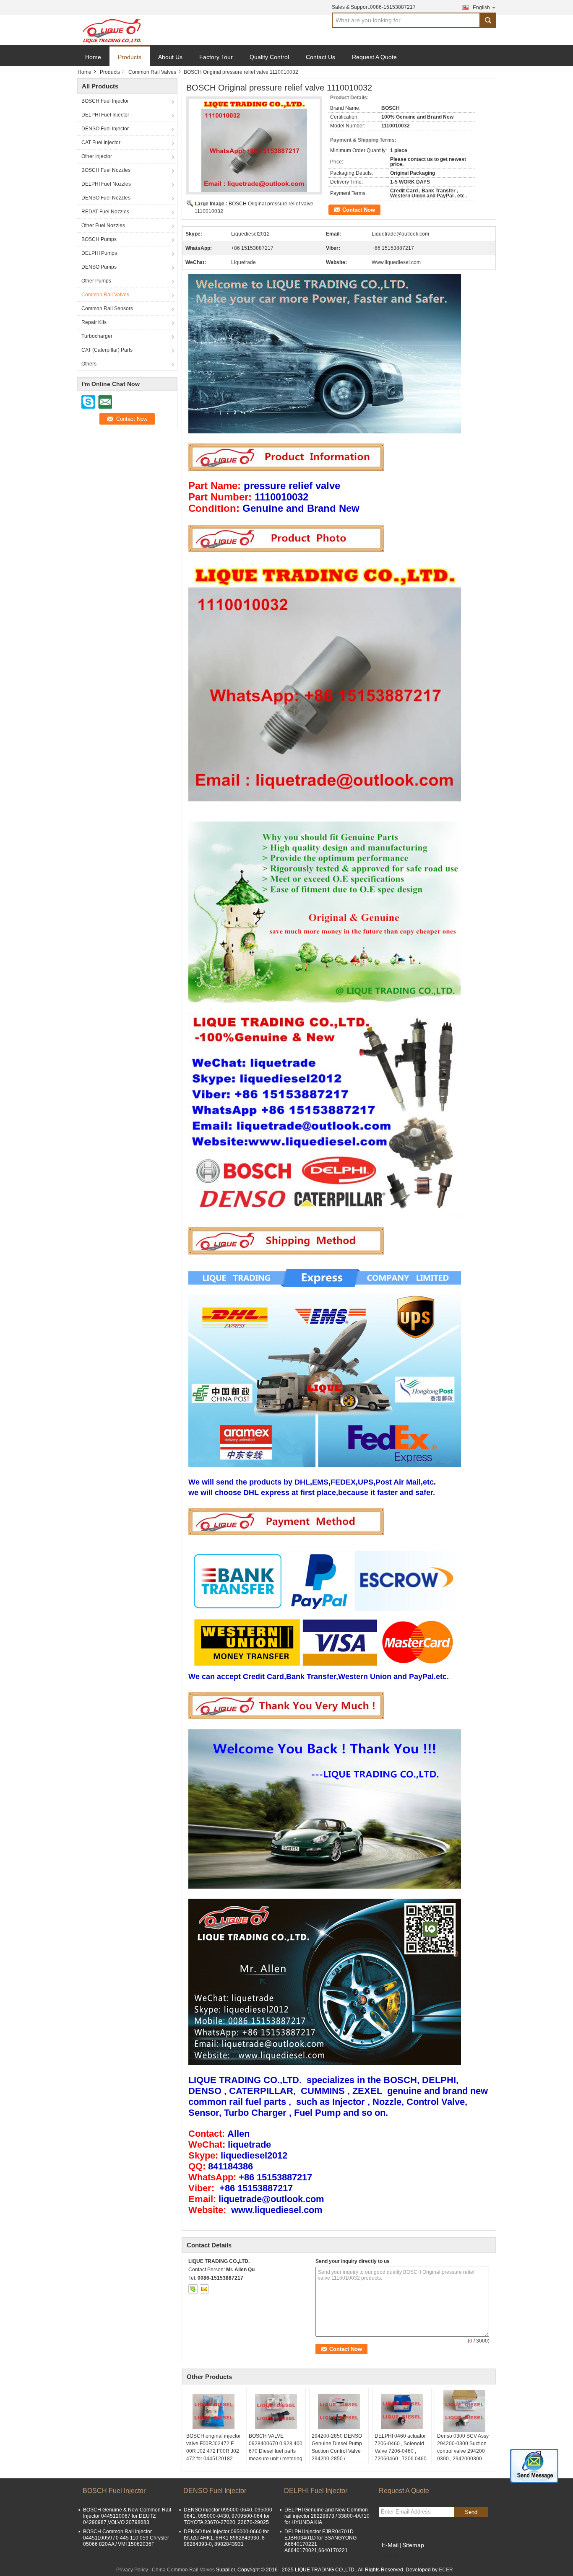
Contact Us (320, 57)
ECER (446, 2570)
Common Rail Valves (152, 72)
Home (93, 57)
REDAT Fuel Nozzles (105, 212)
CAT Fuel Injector (101, 143)
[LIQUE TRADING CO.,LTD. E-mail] (204, 2289)
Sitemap (413, 2545)
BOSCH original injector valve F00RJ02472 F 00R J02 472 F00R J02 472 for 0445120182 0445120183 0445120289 (214, 2455)
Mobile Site (397, 2555)
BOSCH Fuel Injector (105, 101)
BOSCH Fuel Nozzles (106, 170)
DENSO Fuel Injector (105, 129)
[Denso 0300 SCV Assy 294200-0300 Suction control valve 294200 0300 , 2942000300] (464, 2411)
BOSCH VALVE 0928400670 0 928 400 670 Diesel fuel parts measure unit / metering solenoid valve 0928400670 (276, 2455)
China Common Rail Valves (183, 2570)
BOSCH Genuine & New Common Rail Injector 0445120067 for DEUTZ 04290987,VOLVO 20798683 (127, 2516)
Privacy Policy (132, 2570)
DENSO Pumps (99, 267)
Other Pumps (96, 281)
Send (471, 2512)
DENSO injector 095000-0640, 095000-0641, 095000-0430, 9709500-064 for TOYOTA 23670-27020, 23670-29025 (229, 2516)
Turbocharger (97, 336)
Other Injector (97, 156)
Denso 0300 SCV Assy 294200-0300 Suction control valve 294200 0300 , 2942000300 (463, 2447)
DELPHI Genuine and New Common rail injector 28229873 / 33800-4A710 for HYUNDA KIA (327, 2516)
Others (89, 364)
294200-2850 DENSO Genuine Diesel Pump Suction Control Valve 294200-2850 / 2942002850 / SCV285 (338, 2451)
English (481, 8)
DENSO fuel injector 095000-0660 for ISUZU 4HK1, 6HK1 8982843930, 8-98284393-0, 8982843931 (226, 2538)
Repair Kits (94, 322)
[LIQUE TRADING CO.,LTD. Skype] (193, 2289)
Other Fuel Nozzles (103, 225)
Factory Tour (216, 57)
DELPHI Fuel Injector (105, 115)
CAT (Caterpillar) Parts (107, 350)
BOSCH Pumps (99, 239)
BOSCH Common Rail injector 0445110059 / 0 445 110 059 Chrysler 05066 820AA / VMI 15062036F (126, 2538)
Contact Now (359, 210)
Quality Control (269, 57)
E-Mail (390, 2545)
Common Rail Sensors (107, 308)
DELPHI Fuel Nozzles (106, 184)
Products (130, 57)
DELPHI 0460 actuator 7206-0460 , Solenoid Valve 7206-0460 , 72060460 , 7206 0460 (401, 2447)
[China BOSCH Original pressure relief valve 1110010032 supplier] (254, 145)
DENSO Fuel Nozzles (106, 198)
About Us (170, 57)
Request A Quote (374, 57)
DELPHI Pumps (99, 253)
